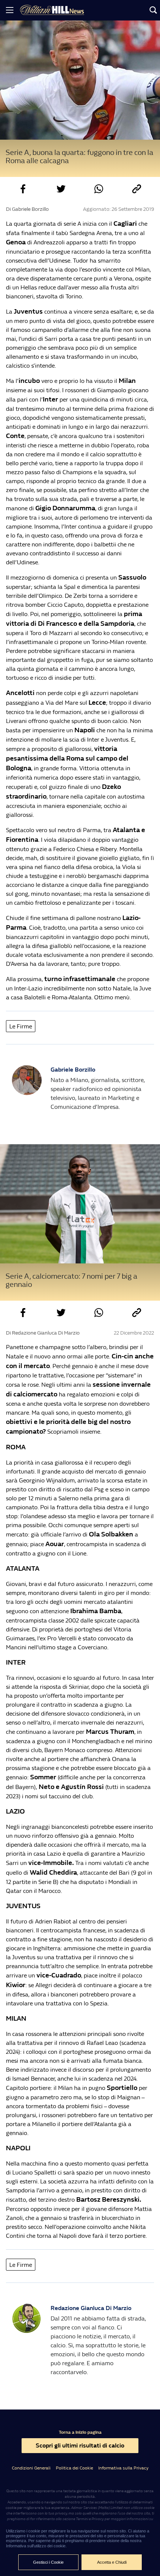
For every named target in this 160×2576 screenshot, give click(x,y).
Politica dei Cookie (74, 2468)
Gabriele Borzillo (73, 1070)
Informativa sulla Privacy (123, 2468)
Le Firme (21, 1026)
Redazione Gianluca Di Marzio (91, 2308)
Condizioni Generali (31, 2468)
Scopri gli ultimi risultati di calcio (80, 2445)
